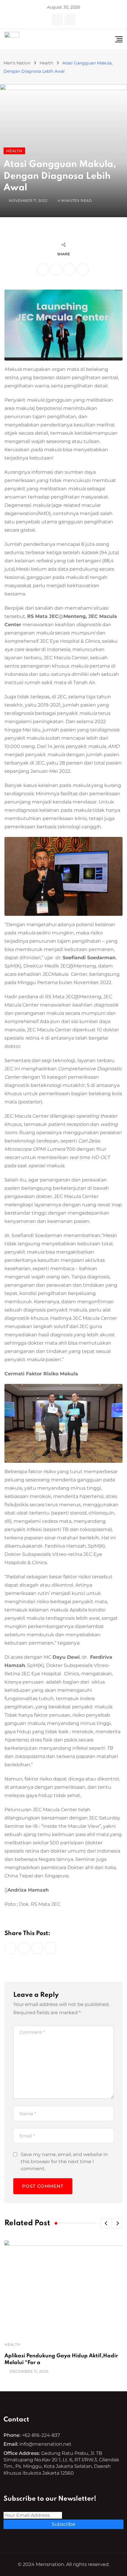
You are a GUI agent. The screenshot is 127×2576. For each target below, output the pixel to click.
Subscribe (63, 2524)
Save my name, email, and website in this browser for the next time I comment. (64, 2162)
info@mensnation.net (45, 2444)
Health (13, 2344)
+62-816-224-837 (41, 2435)
